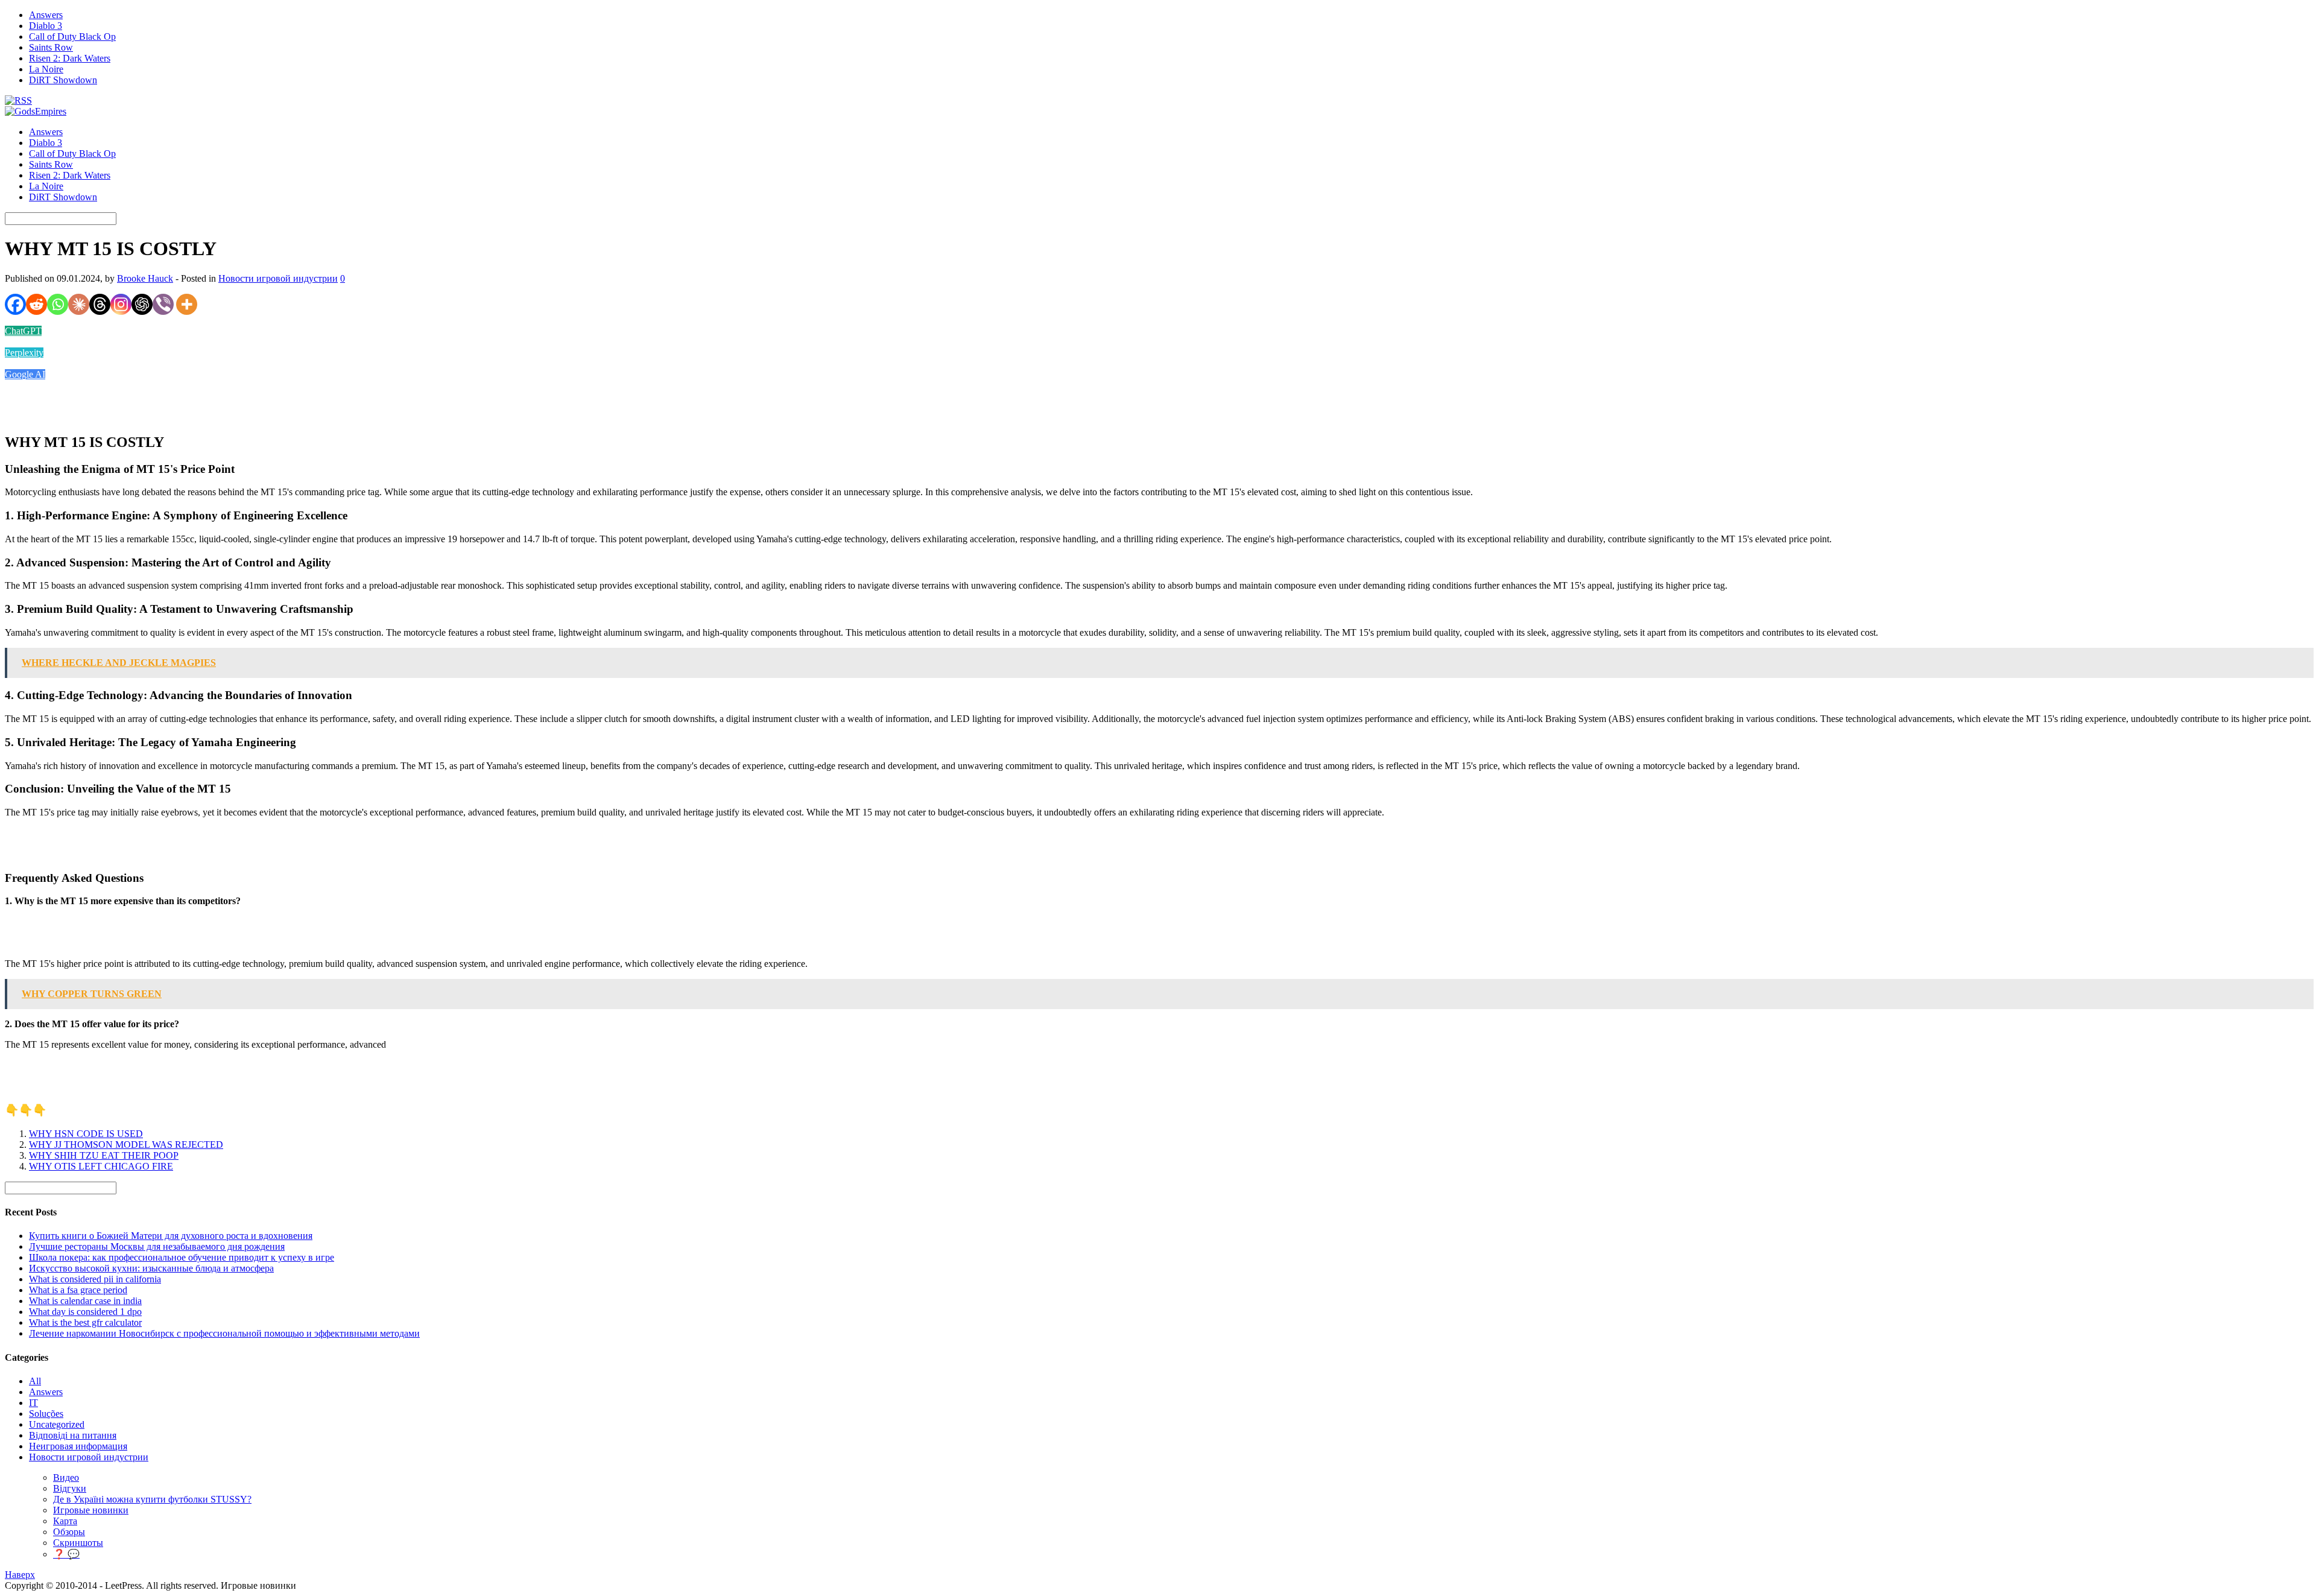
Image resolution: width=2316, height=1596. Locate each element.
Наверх (20, 1575)
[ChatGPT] (142, 304)
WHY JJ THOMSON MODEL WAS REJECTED (126, 1145)
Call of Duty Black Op (72, 36)
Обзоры (69, 1532)
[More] (187, 304)
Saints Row (51, 47)
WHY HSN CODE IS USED (86, 1134)
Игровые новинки (91, 1510)
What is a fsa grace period (78, 1290)
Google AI (25, 374)
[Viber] (163, 304)
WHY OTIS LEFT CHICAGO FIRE (101, 1166)
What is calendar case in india (85, 1301)
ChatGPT (23, 331)
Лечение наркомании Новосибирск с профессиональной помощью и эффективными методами (224, 1333)
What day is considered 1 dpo (85, 1312)
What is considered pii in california (95, 1279)
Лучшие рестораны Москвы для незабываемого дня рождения (157, 1246)
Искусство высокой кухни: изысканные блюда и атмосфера (151, 1268)
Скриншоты (78, 1543)
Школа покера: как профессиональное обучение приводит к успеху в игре (182, 1257)
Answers (46, 15)
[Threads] (100, 304)
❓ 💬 (66, 1554)
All (35, 1381)
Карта (65, 1521)
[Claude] (79, 304)
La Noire (46, 69)
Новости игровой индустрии (278, 278)
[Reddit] (36, 304)
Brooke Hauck (145, 278)
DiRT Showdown (63, 80)
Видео (66, 1477)
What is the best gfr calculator (85, 1322)
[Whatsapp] (58, 304)
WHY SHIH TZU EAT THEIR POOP (104, 1155)
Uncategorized (57, 1424)
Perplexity (24, 353)
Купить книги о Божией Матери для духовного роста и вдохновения (171, 1236)
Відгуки (70, 1488)
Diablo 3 (46, 26)
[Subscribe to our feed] (18, 100)
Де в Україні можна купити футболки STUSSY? (152, 1499)
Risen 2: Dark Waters (70, 58)
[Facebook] (15, 304)
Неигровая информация (78, 1446)
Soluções (46, 1414)
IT (33, 1403)
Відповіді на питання (73, 1435)
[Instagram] (121, 304)
